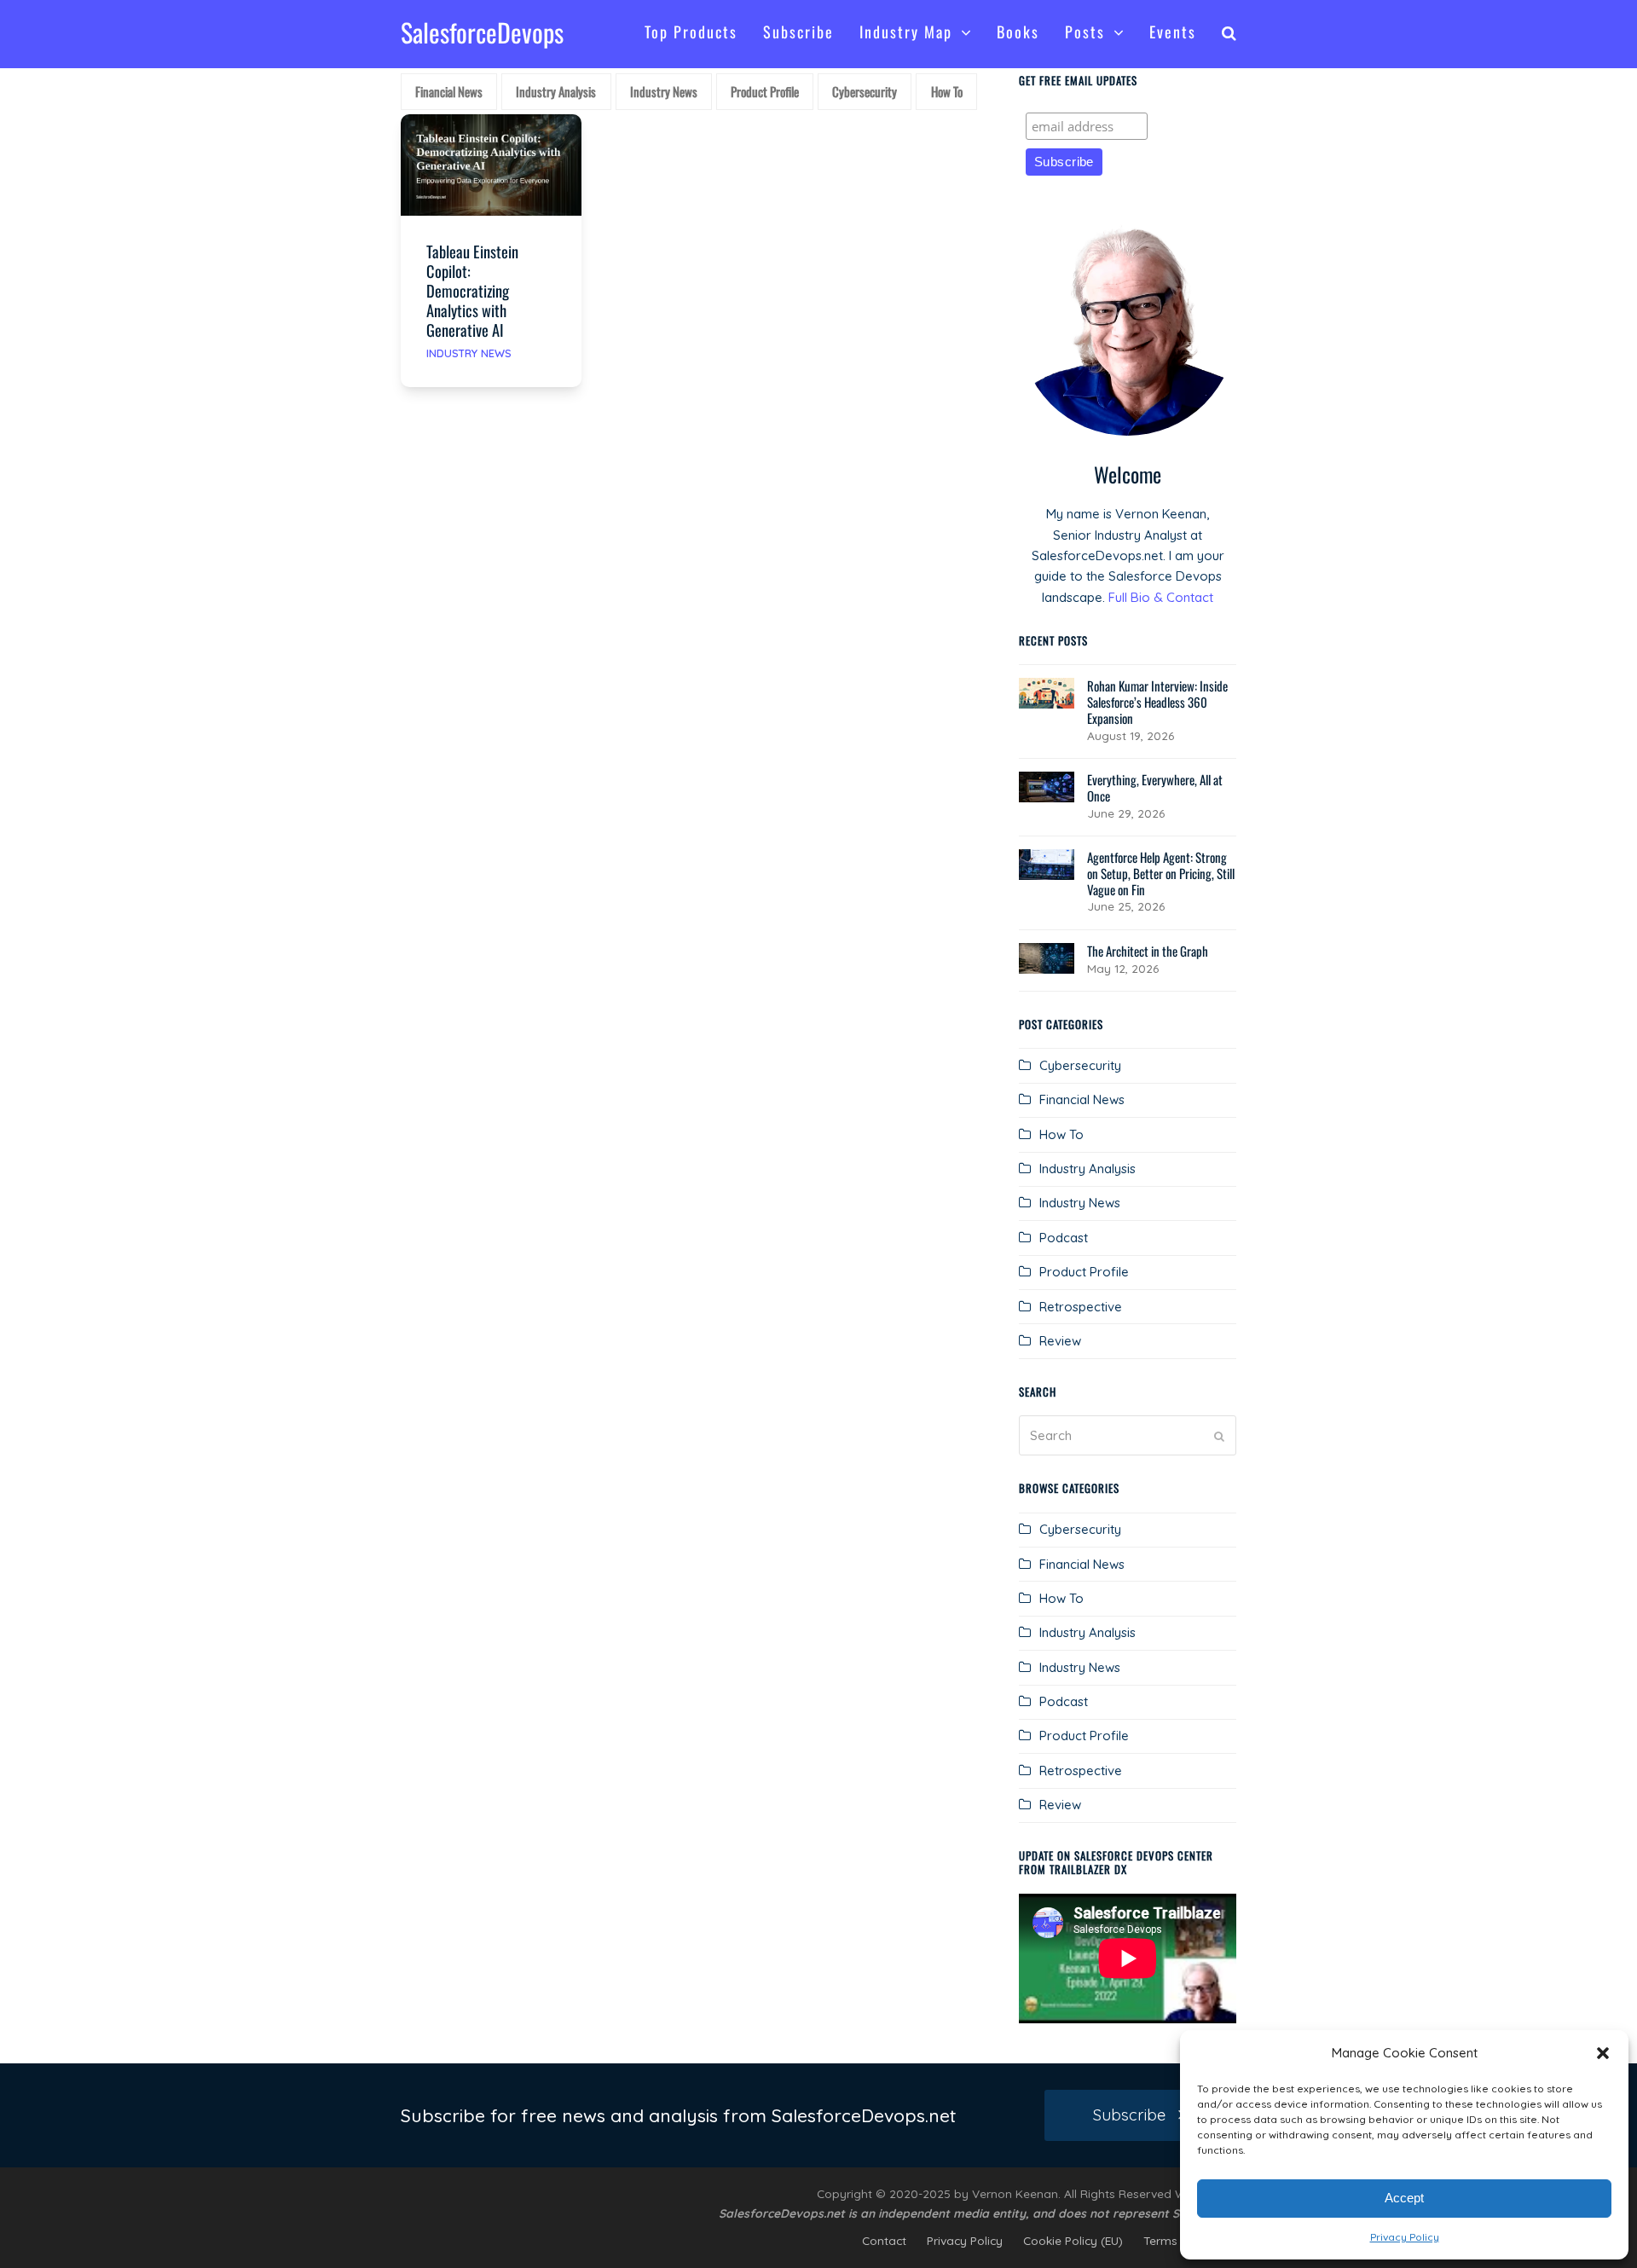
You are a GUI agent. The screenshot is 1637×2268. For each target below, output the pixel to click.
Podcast (1064, 1238)
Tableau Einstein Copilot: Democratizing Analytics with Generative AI (472, 290)
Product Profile (1084, 1272)
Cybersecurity (1080, 1065)
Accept (1404, 2198)
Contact (884, 2240)
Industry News (469, 353)
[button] (1603, 2053)
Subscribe (1129, 2115)
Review (1060, 1341)
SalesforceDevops (482, 32)
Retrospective (1081, 1307)
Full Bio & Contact (1161, 597)
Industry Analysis (1087, 1169)
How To (1061, 1134)
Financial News (1082, 1099)
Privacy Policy (1405, 2237)
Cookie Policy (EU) (1073, 2240)
